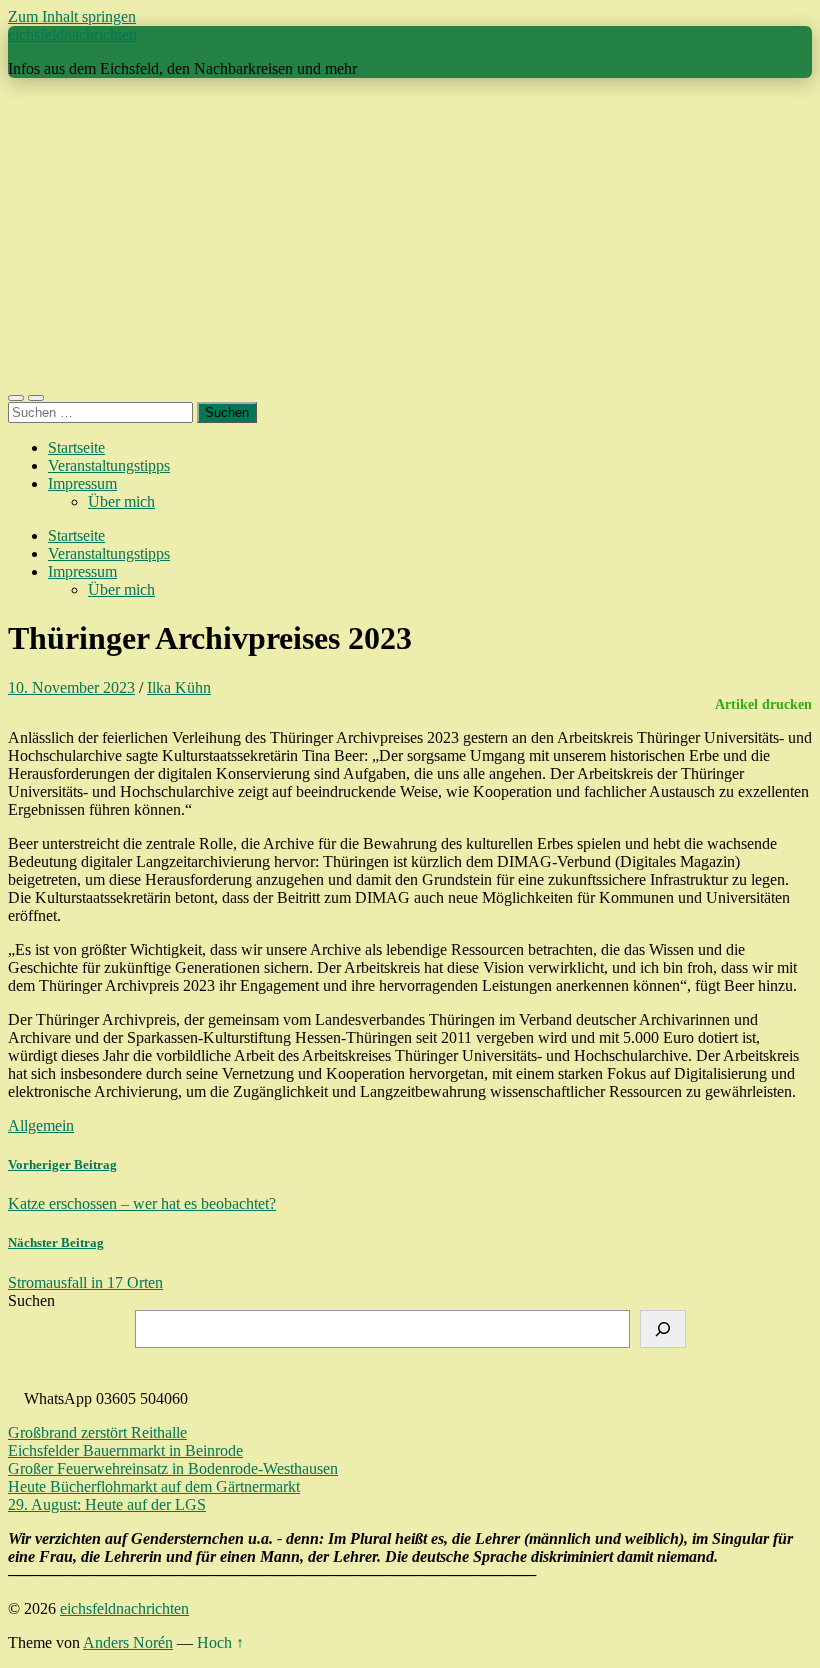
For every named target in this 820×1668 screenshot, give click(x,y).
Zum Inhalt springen (72, 16)
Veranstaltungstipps (109, 465)
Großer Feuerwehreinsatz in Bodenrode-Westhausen (173, 1468)
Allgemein (41, 1125)
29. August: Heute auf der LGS (107, 1504)
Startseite (76, 447)
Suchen (31, 1300)
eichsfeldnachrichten (72, 34)
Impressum (82, 483)
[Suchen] (663, 1329)
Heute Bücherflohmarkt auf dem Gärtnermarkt (154, 1486)
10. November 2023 (71, 687)
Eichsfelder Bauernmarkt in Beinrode (125, 1450)
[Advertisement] (410, 234)
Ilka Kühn (179, 687)
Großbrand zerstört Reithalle (97, 1432)
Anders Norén (128, 1642)
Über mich (121, 501)
